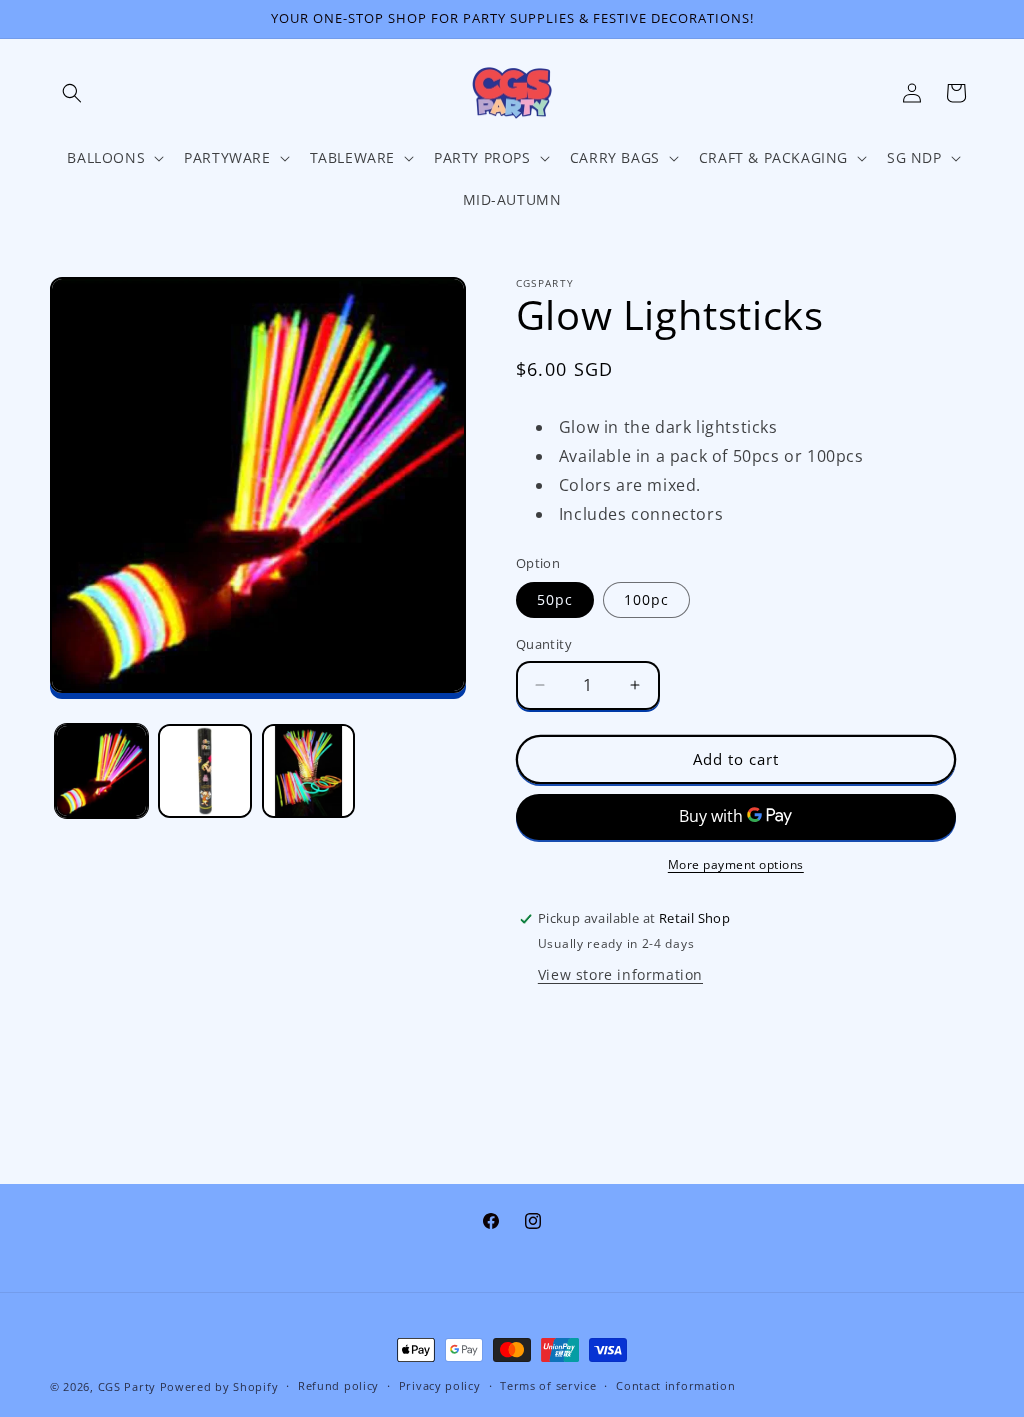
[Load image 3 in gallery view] (308, 770)
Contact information (675, 1385)
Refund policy (338, 1385)
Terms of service (548, 1385)
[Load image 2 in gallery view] (204, 770)
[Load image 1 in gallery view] (101, 770)
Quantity (544, 644)
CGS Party (127, 1386)
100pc (646, 599)
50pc (555, 599)
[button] (72, 93)
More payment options (736, 864)
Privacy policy (440, 1385)
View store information (620, 974)
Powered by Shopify (219, 1386)
